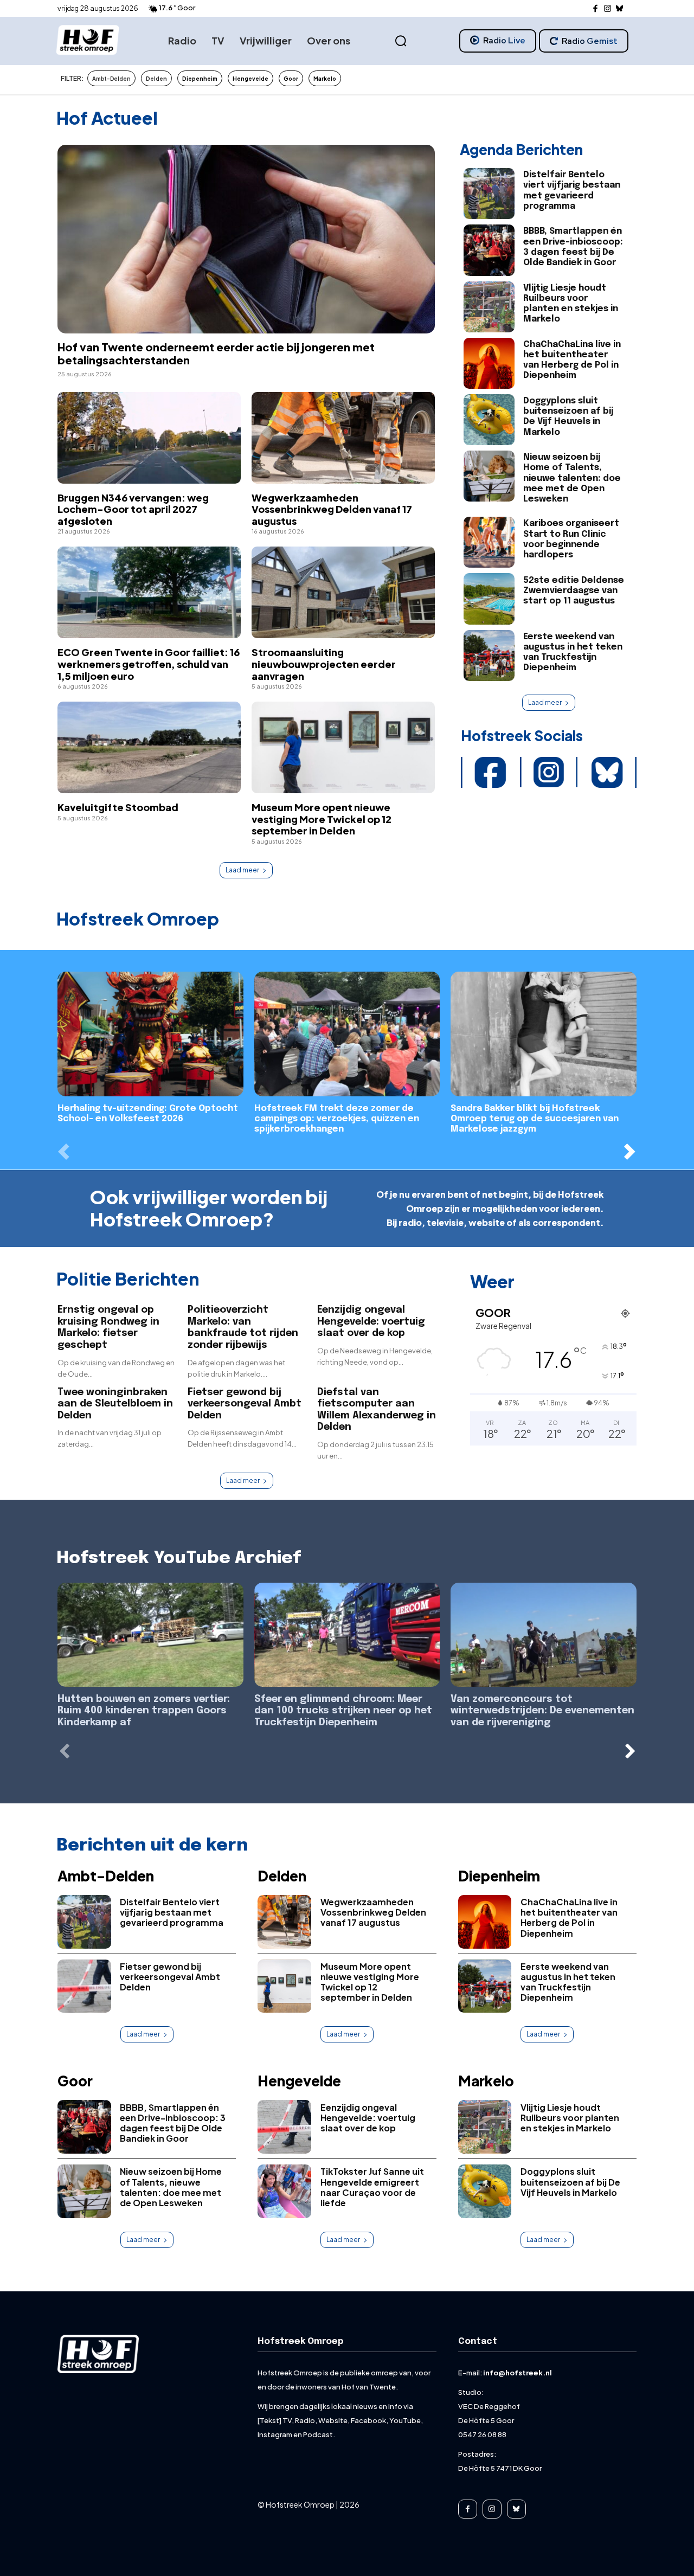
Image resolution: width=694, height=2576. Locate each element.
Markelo (486, 2081)
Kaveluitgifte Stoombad (118, 807)
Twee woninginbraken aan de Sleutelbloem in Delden (115, 1404)
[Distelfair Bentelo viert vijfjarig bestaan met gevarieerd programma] (489, 194)
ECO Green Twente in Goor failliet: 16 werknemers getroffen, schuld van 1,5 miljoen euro (149, 664)
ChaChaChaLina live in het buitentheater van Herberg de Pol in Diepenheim (569, 1917)
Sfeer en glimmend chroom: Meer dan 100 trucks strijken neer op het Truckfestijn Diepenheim (343, 1711)
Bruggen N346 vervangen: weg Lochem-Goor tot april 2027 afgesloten (133, 509)
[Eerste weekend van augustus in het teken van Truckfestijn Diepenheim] (489, 656)
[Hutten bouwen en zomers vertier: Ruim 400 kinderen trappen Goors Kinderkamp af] (150, 1635)
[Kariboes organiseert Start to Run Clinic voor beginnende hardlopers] (489, 542)
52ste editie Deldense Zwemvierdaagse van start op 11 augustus (574, 591)
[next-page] (630, 1151)
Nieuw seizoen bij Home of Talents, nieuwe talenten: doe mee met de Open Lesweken (572, 478)
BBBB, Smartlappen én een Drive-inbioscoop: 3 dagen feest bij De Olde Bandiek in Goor (173, 2123)
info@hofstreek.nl (518, 2373)
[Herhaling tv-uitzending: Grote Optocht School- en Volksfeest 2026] (150, 1034)
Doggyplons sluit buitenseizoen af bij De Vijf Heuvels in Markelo (568, 417)
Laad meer (242, 870)
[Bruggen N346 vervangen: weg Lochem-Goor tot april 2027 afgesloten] (149, 438)
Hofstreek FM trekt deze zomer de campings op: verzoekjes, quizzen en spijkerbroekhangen (337, 1119)
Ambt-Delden (106, 1876)
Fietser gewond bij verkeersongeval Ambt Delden (245, 1404)
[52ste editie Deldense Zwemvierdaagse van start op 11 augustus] (489, 599)
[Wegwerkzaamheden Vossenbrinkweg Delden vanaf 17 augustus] (343, 438)
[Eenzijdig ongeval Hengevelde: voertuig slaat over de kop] (284, 2127)
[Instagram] (608, 9)
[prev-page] (64, 1151)
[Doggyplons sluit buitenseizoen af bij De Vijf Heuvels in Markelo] (489, 420)
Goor (75, 2081)
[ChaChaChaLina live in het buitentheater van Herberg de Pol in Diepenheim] (489, 363)
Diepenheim (499, 1876)
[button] (401, 41)
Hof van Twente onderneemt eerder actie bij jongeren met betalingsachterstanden (216, 353)
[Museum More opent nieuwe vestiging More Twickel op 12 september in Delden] (343, 747)
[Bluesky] (620, 9)
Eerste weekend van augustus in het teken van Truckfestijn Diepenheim (568, 1982)
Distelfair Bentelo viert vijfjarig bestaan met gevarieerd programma (172, 1912)
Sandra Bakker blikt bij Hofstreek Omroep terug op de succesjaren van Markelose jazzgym (535, 1119)
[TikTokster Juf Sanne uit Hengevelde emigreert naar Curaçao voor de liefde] (284, 2191)
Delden (282, 1876)
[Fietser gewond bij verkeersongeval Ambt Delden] (84, 1986)
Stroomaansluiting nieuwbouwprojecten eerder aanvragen (324, 664)
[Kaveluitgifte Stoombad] (149, 747)
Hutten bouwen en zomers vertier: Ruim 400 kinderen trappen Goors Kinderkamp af (144, 1711)
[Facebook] (596, 9)
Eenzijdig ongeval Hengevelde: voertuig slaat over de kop (371, 1322)
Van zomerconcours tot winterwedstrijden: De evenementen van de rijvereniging (542, 1711)
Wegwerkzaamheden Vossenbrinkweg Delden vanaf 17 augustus (332, 509)
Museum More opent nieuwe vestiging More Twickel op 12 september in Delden (322, 819)
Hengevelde (299, 2081)
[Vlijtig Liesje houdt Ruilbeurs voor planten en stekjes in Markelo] (489, 307)
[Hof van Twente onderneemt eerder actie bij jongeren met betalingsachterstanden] (246, 239)
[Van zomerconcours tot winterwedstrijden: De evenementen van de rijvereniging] (544, 1635)
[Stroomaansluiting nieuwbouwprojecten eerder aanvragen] (343, 592)
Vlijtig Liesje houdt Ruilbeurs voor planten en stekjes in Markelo (570, 2118)
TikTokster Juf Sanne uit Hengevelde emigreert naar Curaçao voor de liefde (372, 2187)
